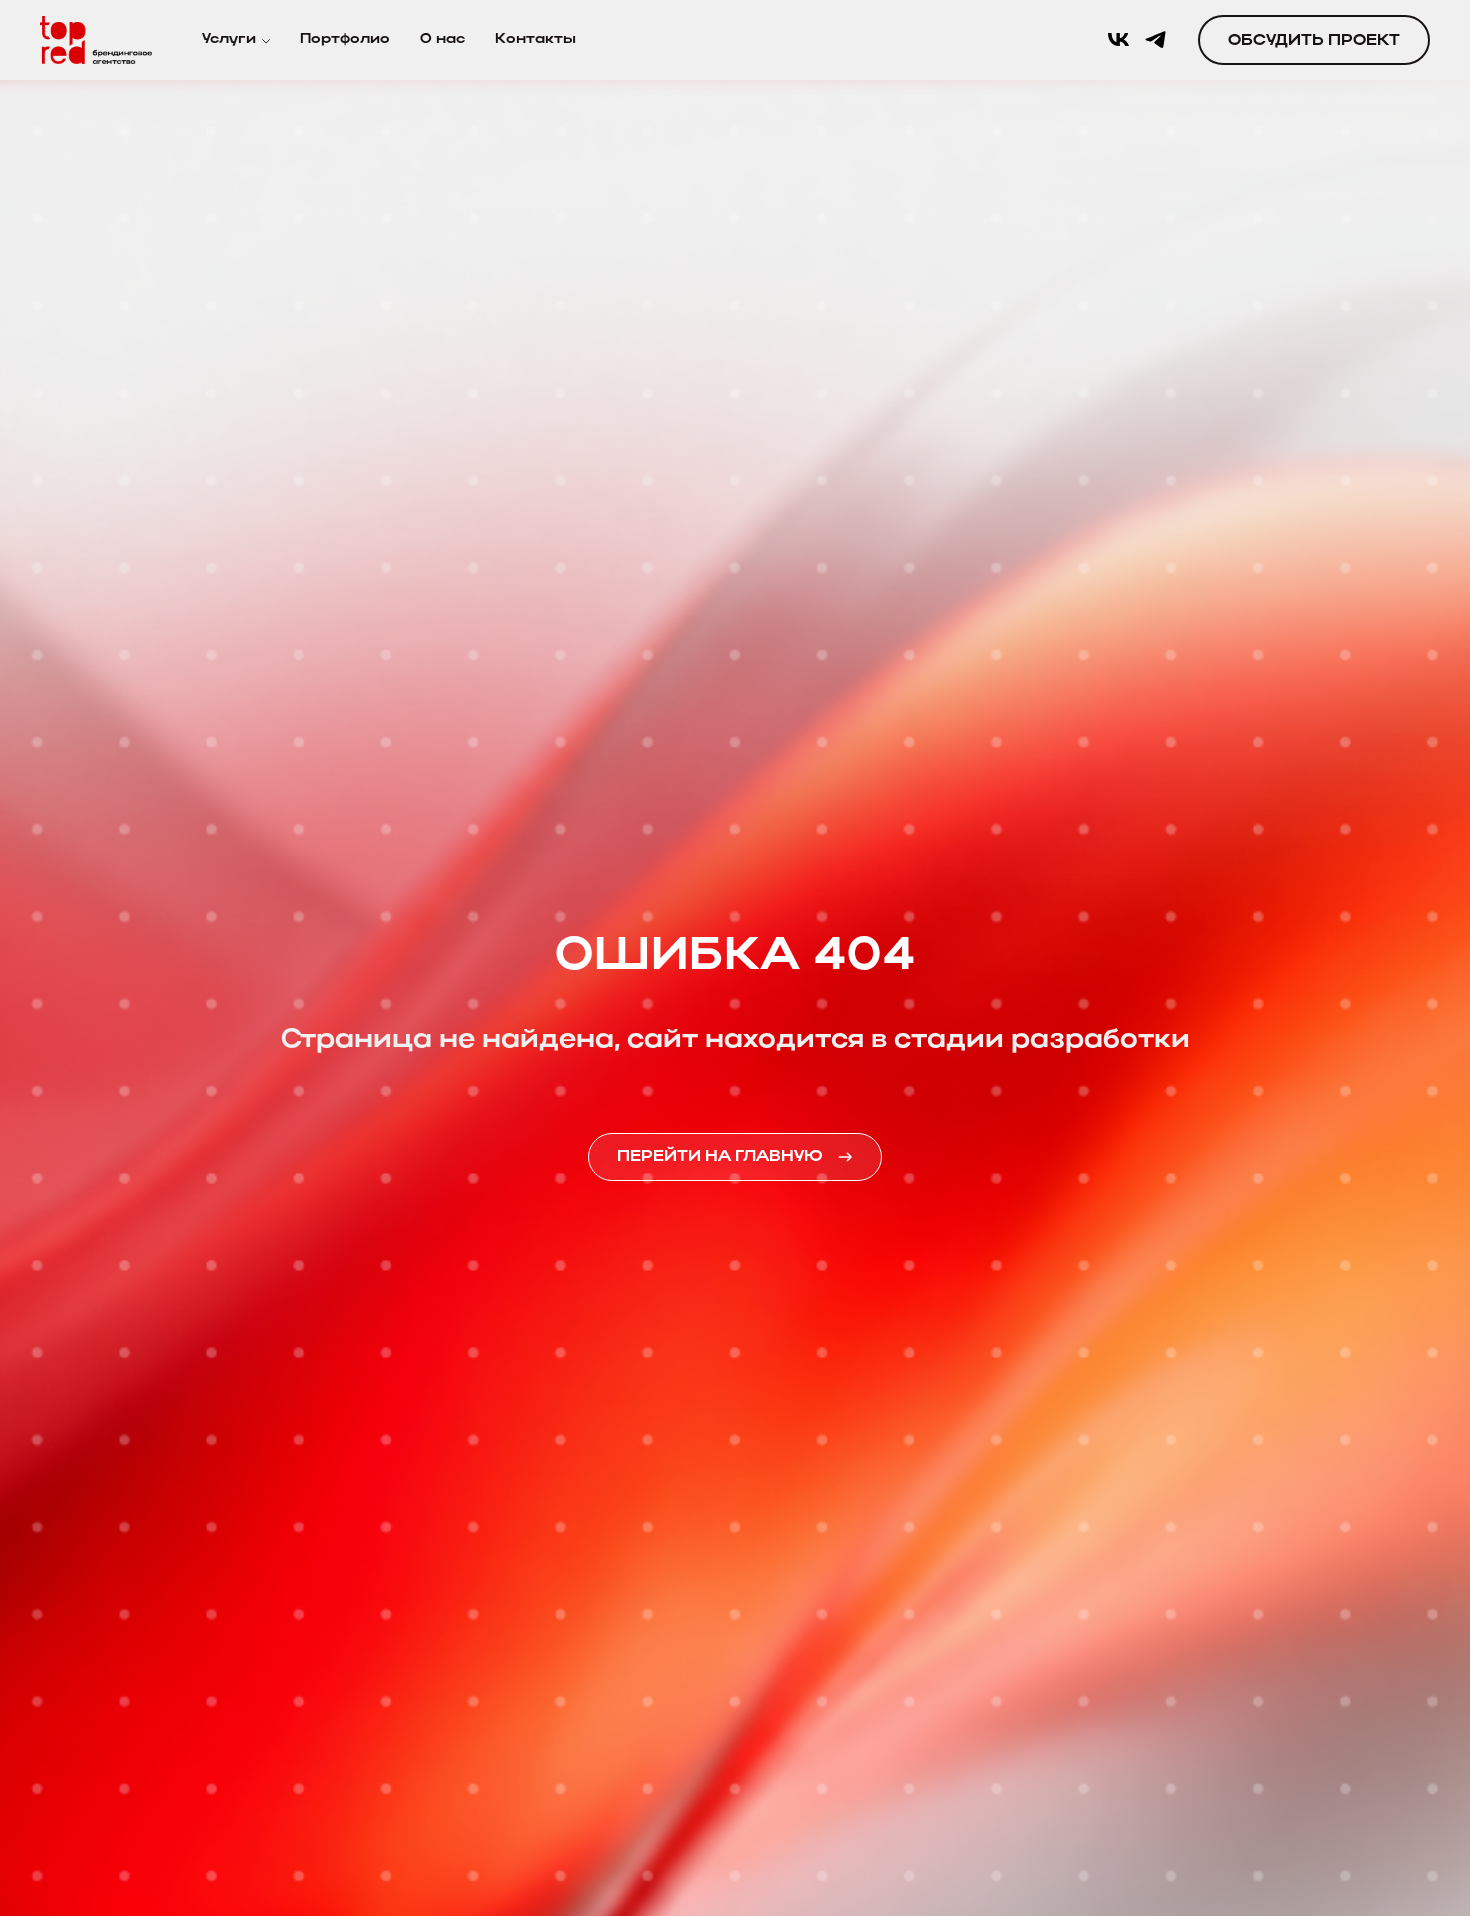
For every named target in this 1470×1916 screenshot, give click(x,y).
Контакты (535, 39)
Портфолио (345, 39)
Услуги (229, 39)
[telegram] (1155, 39)
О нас (442, 39)
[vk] (1118, 39)
